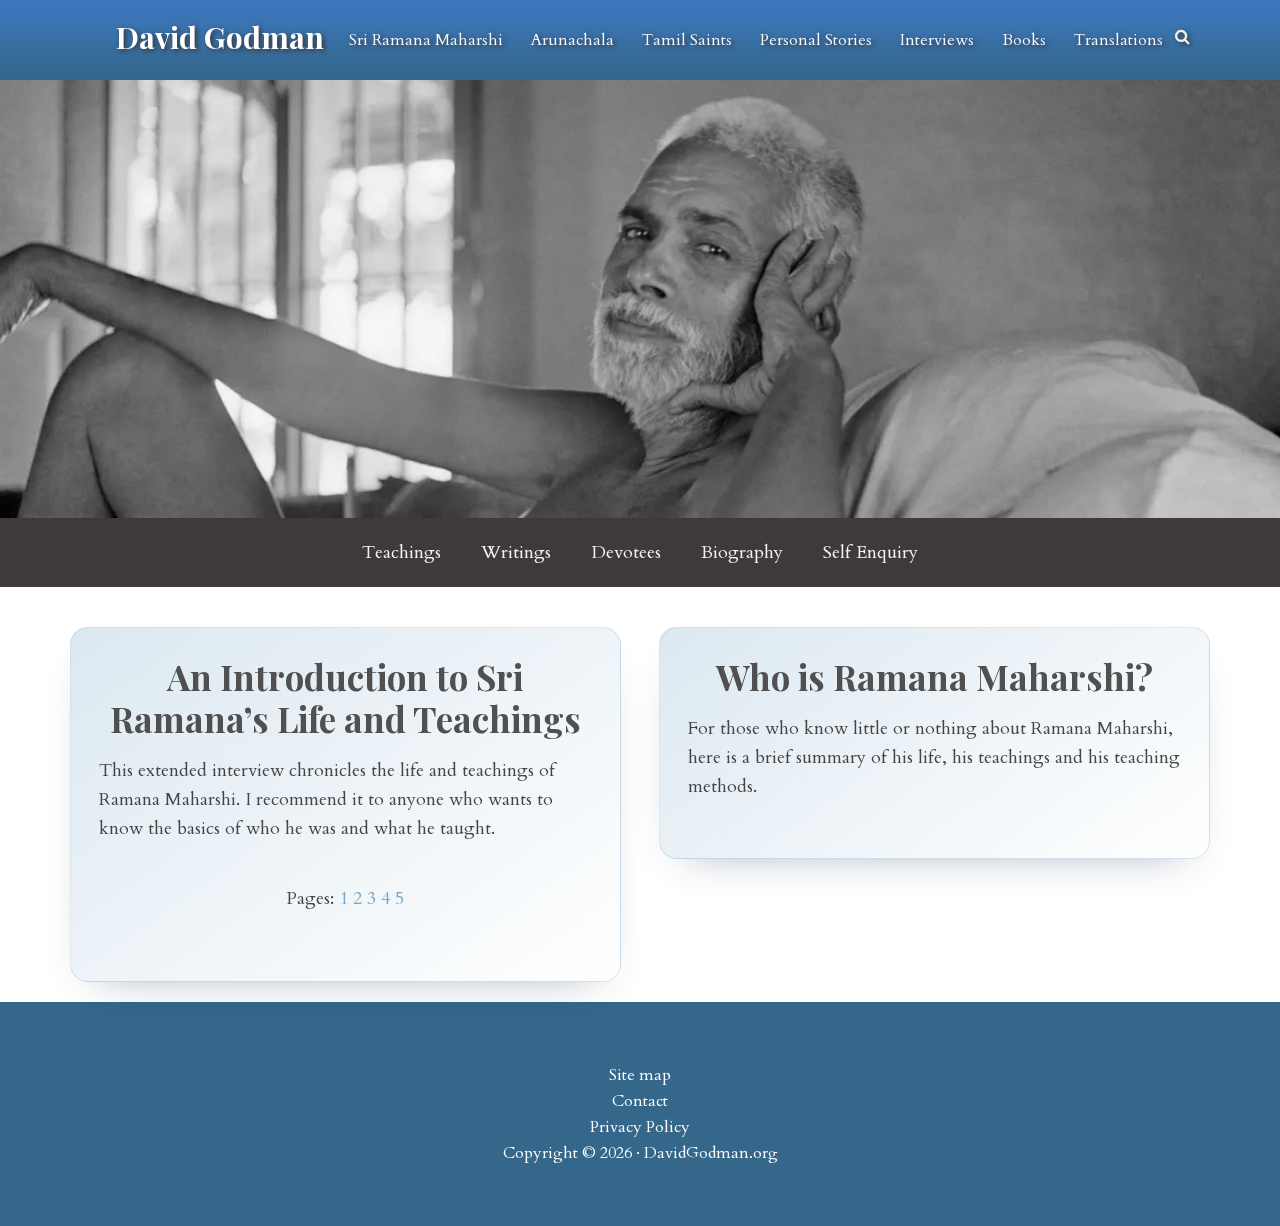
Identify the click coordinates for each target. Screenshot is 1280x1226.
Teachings (401, 552)
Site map (640, 1075)
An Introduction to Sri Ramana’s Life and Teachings (345, 697)
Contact (640, 1101)
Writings (516, 552)
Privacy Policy (640, 1127)
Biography (742, 552)
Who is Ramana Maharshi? (934, 676)
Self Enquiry (870, 552)
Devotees (626, 552)
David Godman (220, 37)
